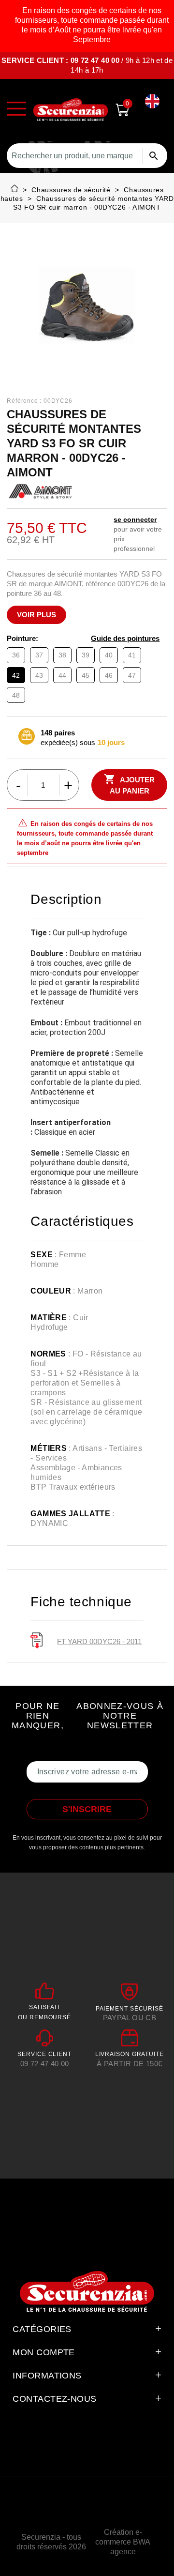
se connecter (135, 519)
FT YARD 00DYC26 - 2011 (99, 1641)
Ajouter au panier (129, 784)
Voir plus (36, 615)
